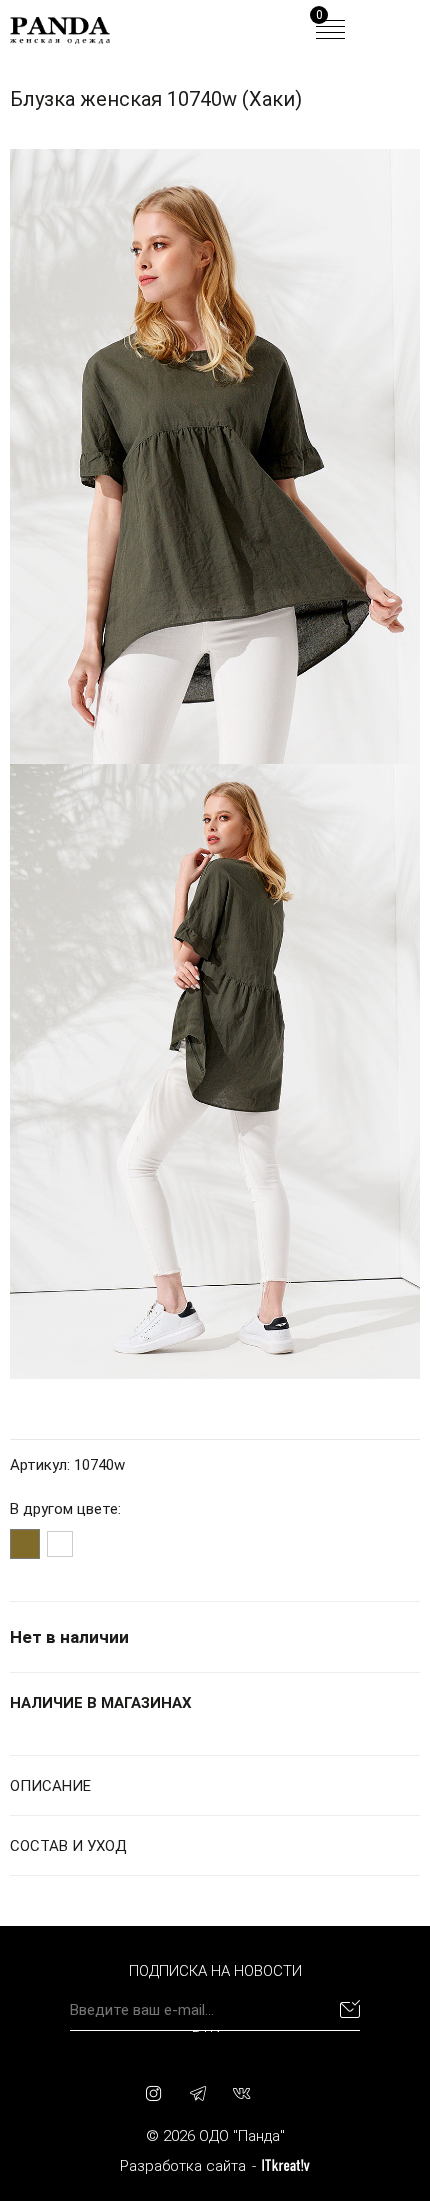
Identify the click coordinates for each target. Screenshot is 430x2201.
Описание (50, 1786)
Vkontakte (242, 2093)
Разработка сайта (183, 2166)
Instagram (154, 2093)
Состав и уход (68, 1846)
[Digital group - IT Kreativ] (286, 2165)
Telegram (198, 2093)
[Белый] (60, 1544)
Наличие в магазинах (101, 1703)
